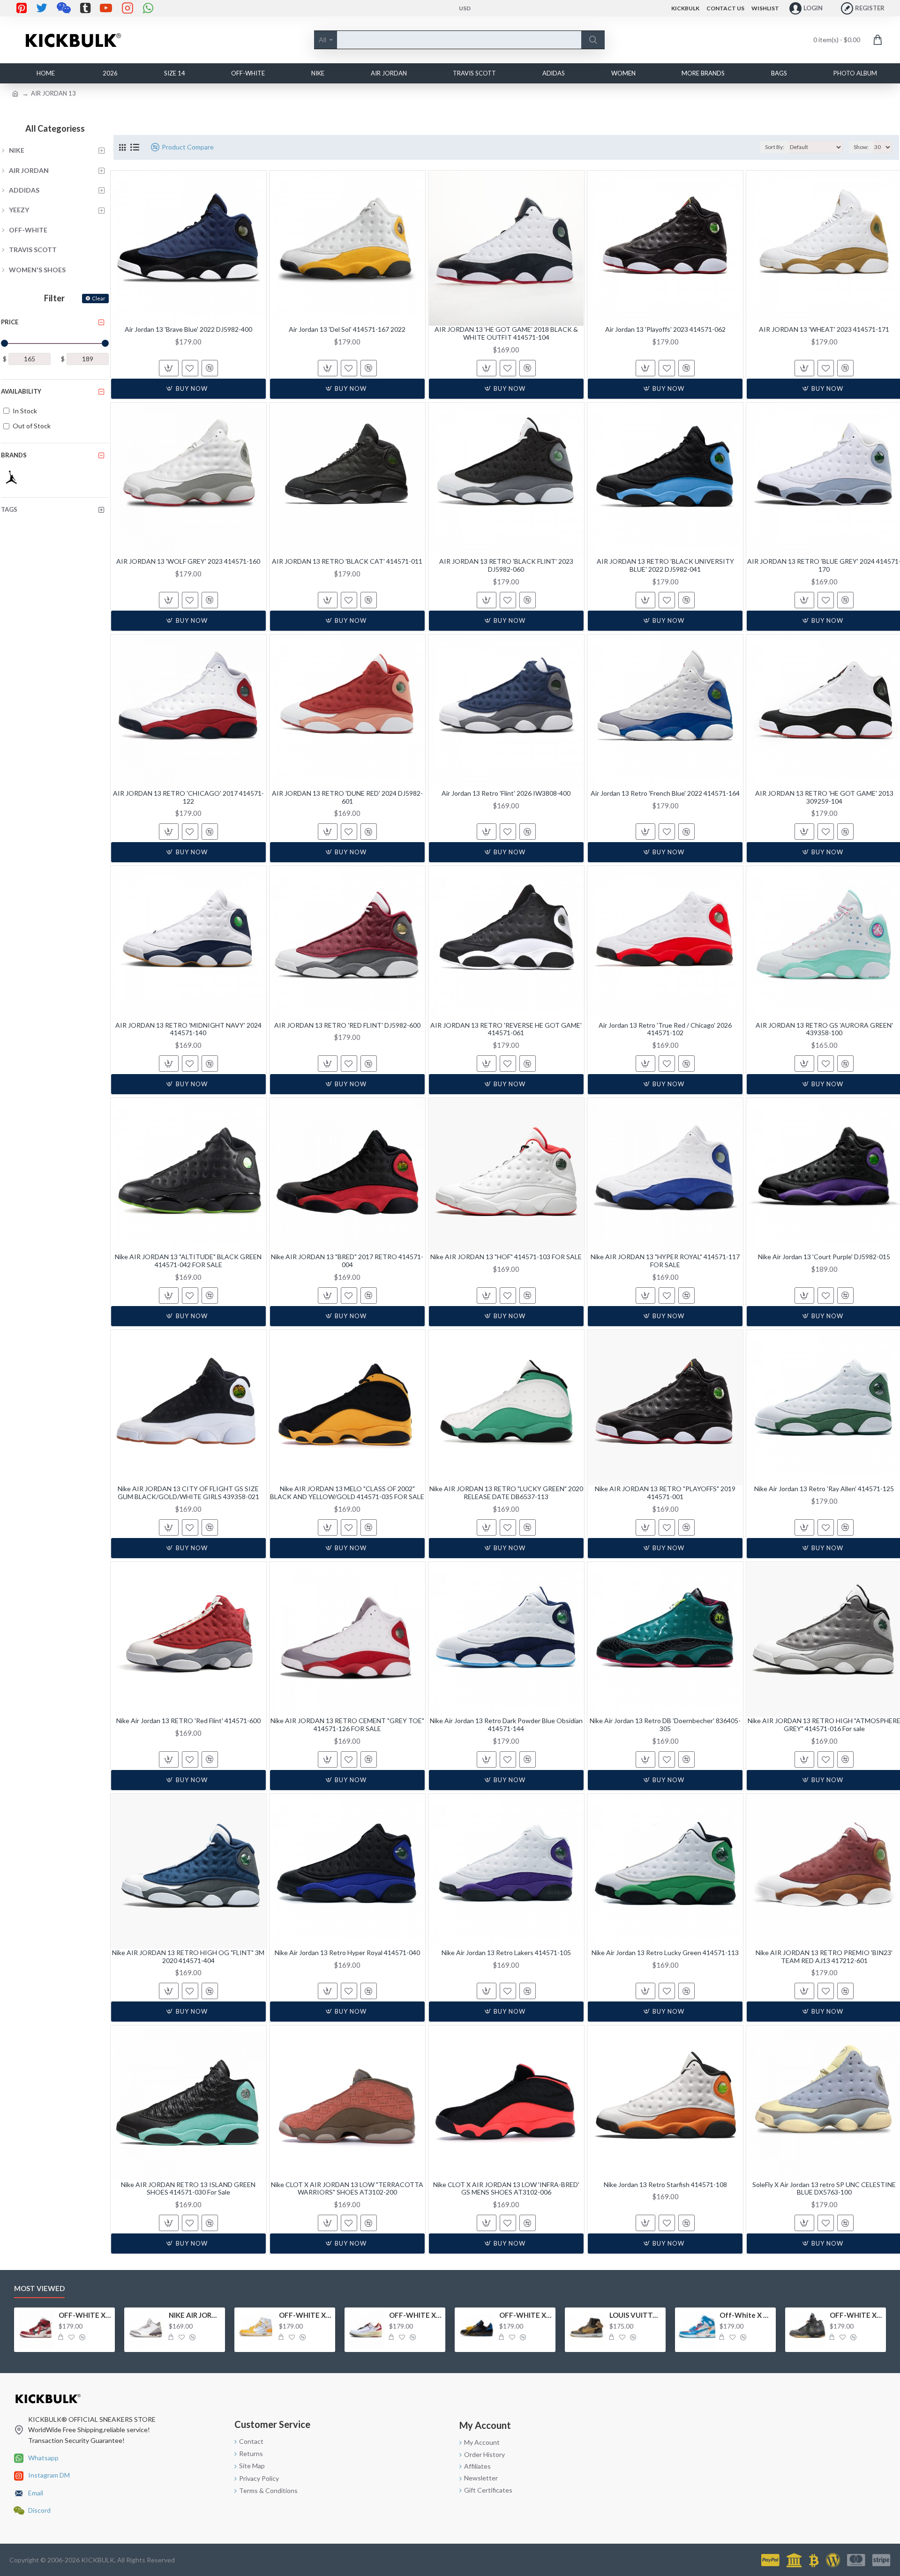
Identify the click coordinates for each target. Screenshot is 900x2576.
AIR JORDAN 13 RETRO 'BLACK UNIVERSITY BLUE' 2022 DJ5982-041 (665, 565)
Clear (99, 298)
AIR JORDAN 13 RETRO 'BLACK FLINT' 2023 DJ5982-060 (506, 565)
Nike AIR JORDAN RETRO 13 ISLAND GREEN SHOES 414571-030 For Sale (188, 2189)
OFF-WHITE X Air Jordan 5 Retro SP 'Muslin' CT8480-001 (856, 2315)
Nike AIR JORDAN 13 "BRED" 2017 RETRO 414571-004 (347, 1261)
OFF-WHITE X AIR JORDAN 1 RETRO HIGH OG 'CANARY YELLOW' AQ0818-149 (305, 2315)
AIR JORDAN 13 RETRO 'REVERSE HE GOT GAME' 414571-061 (506, 1029)
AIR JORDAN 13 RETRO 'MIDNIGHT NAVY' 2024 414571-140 (188, 1029)
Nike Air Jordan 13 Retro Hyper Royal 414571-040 (347, 1953)
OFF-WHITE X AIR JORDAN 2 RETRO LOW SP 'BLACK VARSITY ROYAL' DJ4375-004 (526, 2315)
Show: (861, 147)
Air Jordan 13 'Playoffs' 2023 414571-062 (665, 329)
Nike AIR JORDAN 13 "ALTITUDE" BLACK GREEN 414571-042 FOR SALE (188, 1261)
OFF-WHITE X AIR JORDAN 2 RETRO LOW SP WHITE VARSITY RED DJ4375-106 (416, 2315)
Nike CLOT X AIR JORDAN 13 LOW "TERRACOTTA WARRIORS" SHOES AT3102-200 (347, 2189)
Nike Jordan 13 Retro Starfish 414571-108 (665, 2185)
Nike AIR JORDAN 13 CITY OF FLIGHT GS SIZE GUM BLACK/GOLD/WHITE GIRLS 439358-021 (188, 1493)
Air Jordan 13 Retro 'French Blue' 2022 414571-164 (665, 793)
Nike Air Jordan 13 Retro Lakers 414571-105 (506, 1953)
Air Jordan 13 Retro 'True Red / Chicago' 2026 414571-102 (665, 1029)
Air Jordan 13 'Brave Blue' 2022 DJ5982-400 (188, 329)
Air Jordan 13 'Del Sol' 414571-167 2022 (347, 329)
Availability (21, 391)
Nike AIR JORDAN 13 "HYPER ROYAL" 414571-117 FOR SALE (665, 1261)
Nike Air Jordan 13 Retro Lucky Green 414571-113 (665, 1953)
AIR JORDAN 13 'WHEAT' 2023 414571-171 (824, 329)
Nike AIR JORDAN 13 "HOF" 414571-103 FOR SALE (506, 1257)
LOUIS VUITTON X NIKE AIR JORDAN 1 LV (636, 2315)
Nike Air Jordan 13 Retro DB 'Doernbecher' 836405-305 (665, 1725)
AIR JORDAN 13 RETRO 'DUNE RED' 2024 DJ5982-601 (347, 797)
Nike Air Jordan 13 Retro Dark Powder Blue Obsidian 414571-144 (506, 1725)
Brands (14, 455)
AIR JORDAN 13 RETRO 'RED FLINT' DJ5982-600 (347, 1025)
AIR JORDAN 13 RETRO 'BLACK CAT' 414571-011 (347, 561)
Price (10, 322)
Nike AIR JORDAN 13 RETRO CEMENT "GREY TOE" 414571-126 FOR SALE (347, 1725)
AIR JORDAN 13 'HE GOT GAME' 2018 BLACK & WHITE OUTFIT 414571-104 (506, 333)
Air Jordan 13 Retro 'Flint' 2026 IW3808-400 (506, 793)
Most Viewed (39, 2288)
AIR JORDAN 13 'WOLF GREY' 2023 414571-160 (188, 561)
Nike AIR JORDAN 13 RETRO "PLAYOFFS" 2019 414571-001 (665, 1493)
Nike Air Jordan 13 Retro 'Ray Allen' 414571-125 (824, 1489)
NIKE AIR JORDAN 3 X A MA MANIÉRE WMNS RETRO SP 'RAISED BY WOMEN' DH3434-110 (195, 2315)
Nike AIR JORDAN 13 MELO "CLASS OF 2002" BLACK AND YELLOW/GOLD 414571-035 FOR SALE (347, 1493)
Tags (9, 509)
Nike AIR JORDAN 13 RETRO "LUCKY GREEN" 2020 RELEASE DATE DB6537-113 (506, 1493)
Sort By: (775, 147)
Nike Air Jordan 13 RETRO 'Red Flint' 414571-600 (188, 1721)
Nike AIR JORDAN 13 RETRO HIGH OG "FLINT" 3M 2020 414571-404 (188, 1957)
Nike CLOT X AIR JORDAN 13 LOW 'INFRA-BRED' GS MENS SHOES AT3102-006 (506, 2189)
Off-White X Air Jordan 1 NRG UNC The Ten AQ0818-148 (746, 2315)
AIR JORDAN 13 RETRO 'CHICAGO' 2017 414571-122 (188, 797)
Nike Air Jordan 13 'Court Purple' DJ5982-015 (824, 1257)
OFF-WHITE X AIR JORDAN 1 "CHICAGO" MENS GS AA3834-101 (85, 2315)
